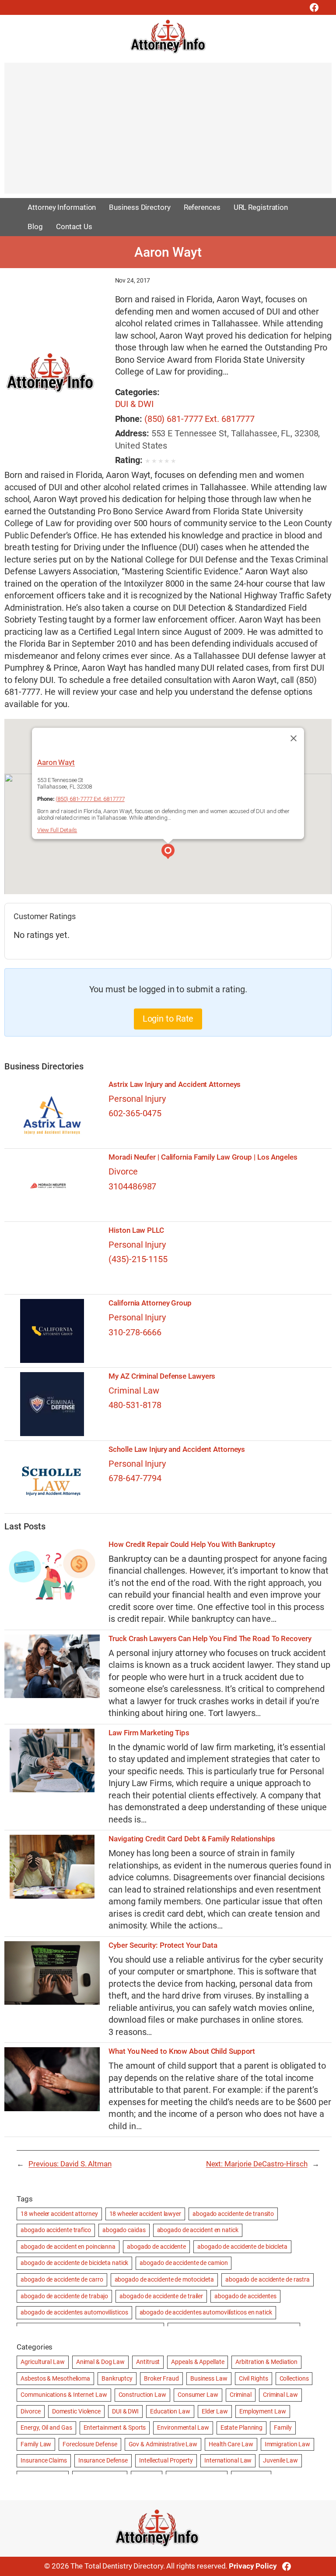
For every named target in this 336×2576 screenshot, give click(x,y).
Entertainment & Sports (115, 2427)
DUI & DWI (134, 404)
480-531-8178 (135, 1405)
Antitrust (148, 2362)
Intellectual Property (166, 2460)
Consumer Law (198, 2395)
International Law (228, 2460)
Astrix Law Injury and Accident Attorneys (175, 1085)
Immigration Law (288, 2444)
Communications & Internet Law (64, 2395)
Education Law (170, 2411)
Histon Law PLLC (136, 1230)
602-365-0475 (135, 1113)
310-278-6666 (135, 1332)
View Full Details (57, 830)
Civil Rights (254, 2378)
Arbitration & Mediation (266, 2362)
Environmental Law (183, 2427)
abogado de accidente (156, 2247)
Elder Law (215, 2411)
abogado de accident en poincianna (68, 2247)
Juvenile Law (280, 2460)
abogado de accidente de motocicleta (164, 2279)
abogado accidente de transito (233, 2214)
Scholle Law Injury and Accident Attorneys (177, 1449)
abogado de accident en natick (198, 2230)
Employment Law (263, 2411)
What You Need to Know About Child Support (182, 2051)
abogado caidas (124, 2230)
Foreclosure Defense (90, 2444)
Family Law (36, 2444)
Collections (294, 2378)
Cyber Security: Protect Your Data (163, 1945)
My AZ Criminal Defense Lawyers (162, 1376)
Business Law (209, 2378)
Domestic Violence (76, 2411)
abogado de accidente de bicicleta (242, 2247)
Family (283, 2427)
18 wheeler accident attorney (59, 2214)
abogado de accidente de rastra (268, 2279)
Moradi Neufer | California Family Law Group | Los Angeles (203, 1157)
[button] (168, 853)
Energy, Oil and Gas (46, 2427)
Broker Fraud (161, 2378)
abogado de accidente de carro (62, 2279)
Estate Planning (242, 2427)
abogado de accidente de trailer (161, 2296)
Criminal (241, 2395)
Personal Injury (137, 1099)
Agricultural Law (42, 2362)
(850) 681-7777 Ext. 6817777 (199, 419)
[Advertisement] (168, 132)
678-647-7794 (135, 1478)
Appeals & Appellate (198, 2362)
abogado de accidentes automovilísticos (74, 2312)
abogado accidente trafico (56, 2230)
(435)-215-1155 (138, 1259)
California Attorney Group (150, 1303)
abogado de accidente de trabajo (64, 2296)
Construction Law (142, 2395)
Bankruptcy (117, 2378)
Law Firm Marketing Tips (149, 1733)
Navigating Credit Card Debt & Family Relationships (192, 1839)
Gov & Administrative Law (163, 2444)
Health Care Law (231, 2444)
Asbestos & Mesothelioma (55, 2378)
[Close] (294, 738)
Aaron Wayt (56, 762)
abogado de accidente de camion (184, 2263)
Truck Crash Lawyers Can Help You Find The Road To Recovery (210, 1639)
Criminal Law (134, 1391)
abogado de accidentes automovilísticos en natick (206, 2312)
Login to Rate (168, 1019)
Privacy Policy (253, 2566)
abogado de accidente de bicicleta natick (74, 2263)
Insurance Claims (44, 2460)
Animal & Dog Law (100, 2362)
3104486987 (132, 1187)
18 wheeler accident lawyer (145, 2214)
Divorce (123, 1172)
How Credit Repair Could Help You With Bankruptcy (192, 1545)
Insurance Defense (103, 2460)
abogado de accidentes (245, 2296)
